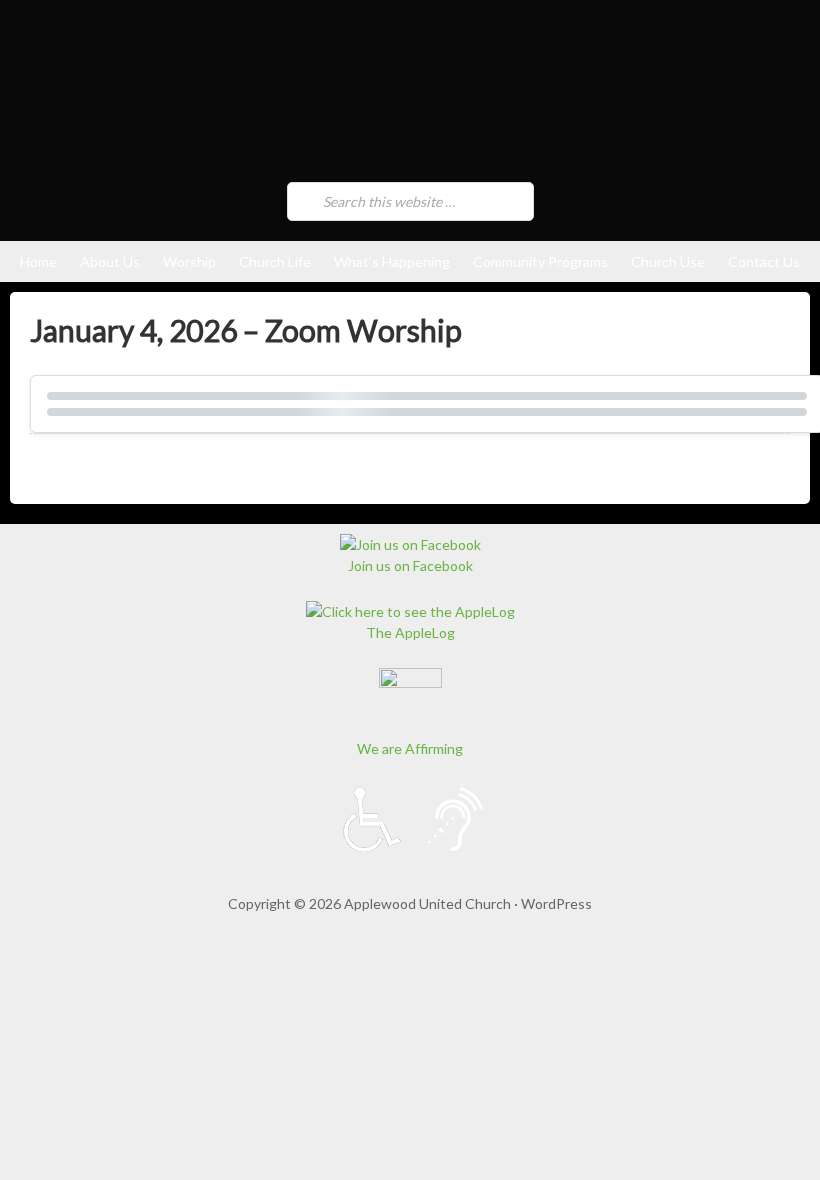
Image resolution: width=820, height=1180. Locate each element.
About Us (110, 261)
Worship (189, 261)
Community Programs (540, 261)
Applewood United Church (266, 96)
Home (38, 261)
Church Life (275, 261)
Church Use (668, 261)
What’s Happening (392, 261)
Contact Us (764, 261)
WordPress (556, 903)
